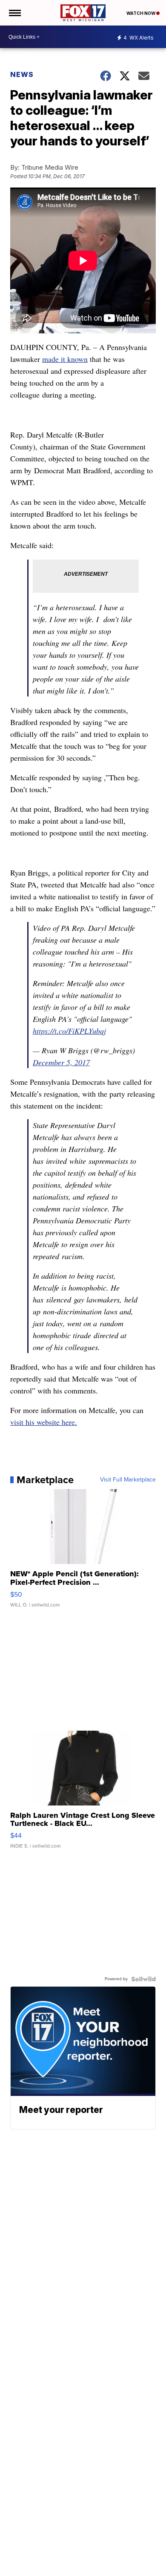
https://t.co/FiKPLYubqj (69, 1031)
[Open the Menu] (14, 13)
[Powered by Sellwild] (143, 1979)
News (22, 74)
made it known (65, 359)
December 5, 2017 (61, 1062)
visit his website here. (44, 1422)
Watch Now (141, 13)
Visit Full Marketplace (128, 1480)
